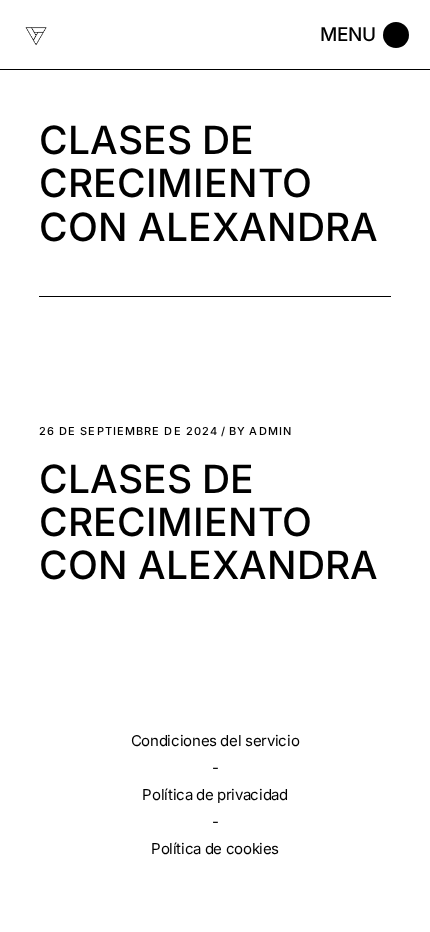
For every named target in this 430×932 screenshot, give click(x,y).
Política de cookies (215, 848)
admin (260, 431)
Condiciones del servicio (215, 740)
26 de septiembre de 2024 (128, 431)
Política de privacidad (214, 794)
